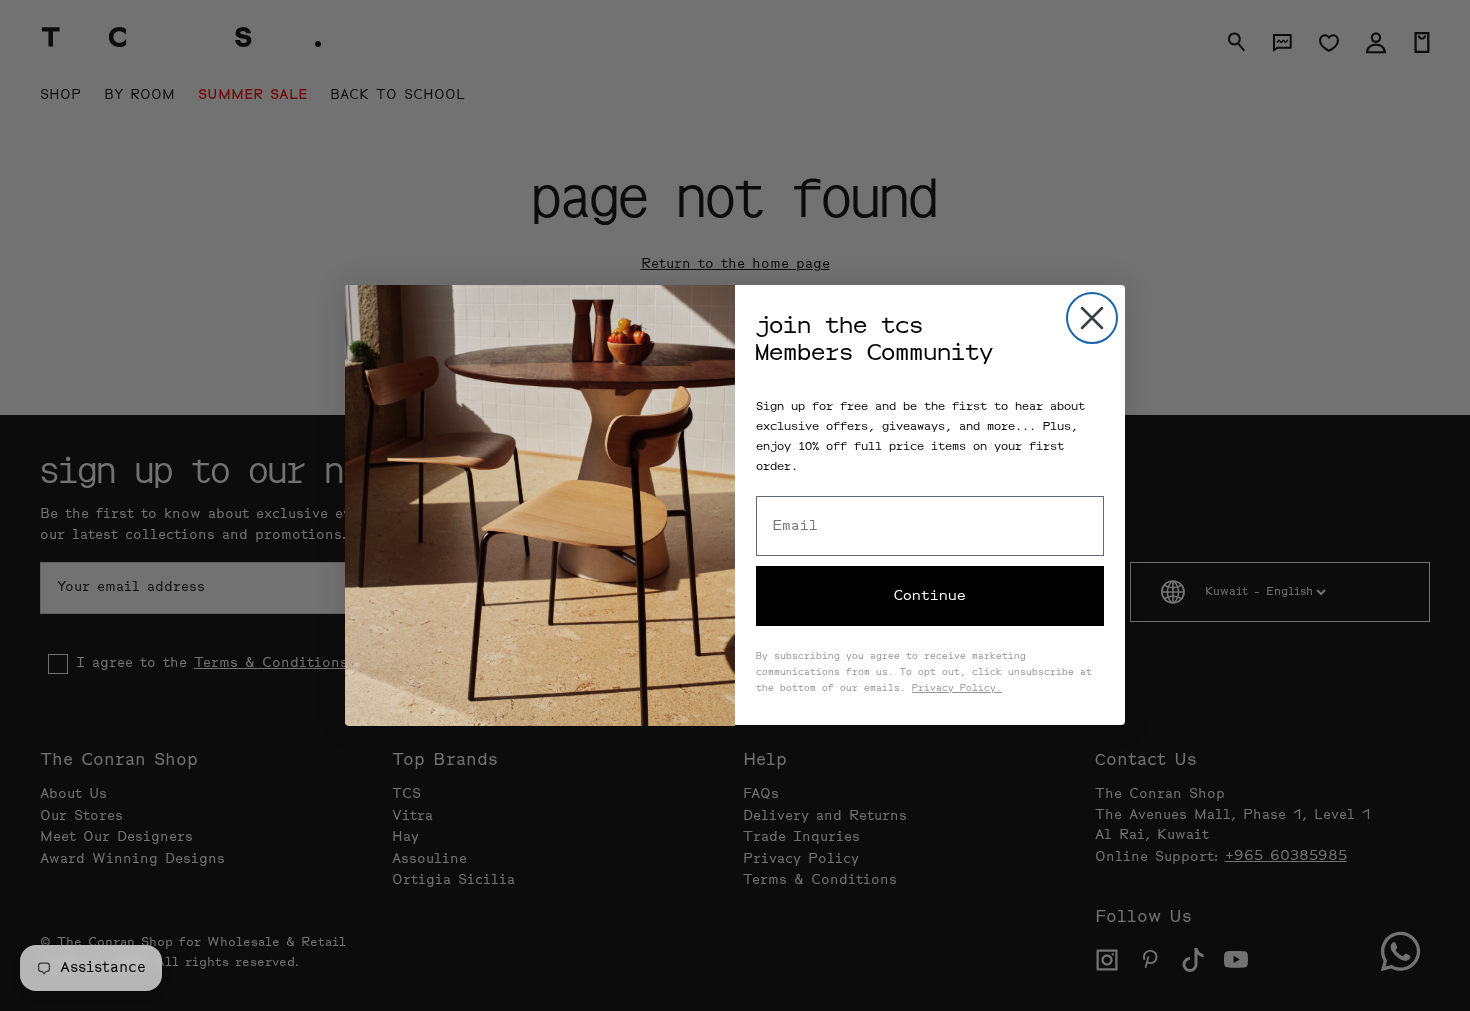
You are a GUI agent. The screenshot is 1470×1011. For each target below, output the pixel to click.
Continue (930, 596)
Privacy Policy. (957, 689)
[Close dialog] (1092, 318)
